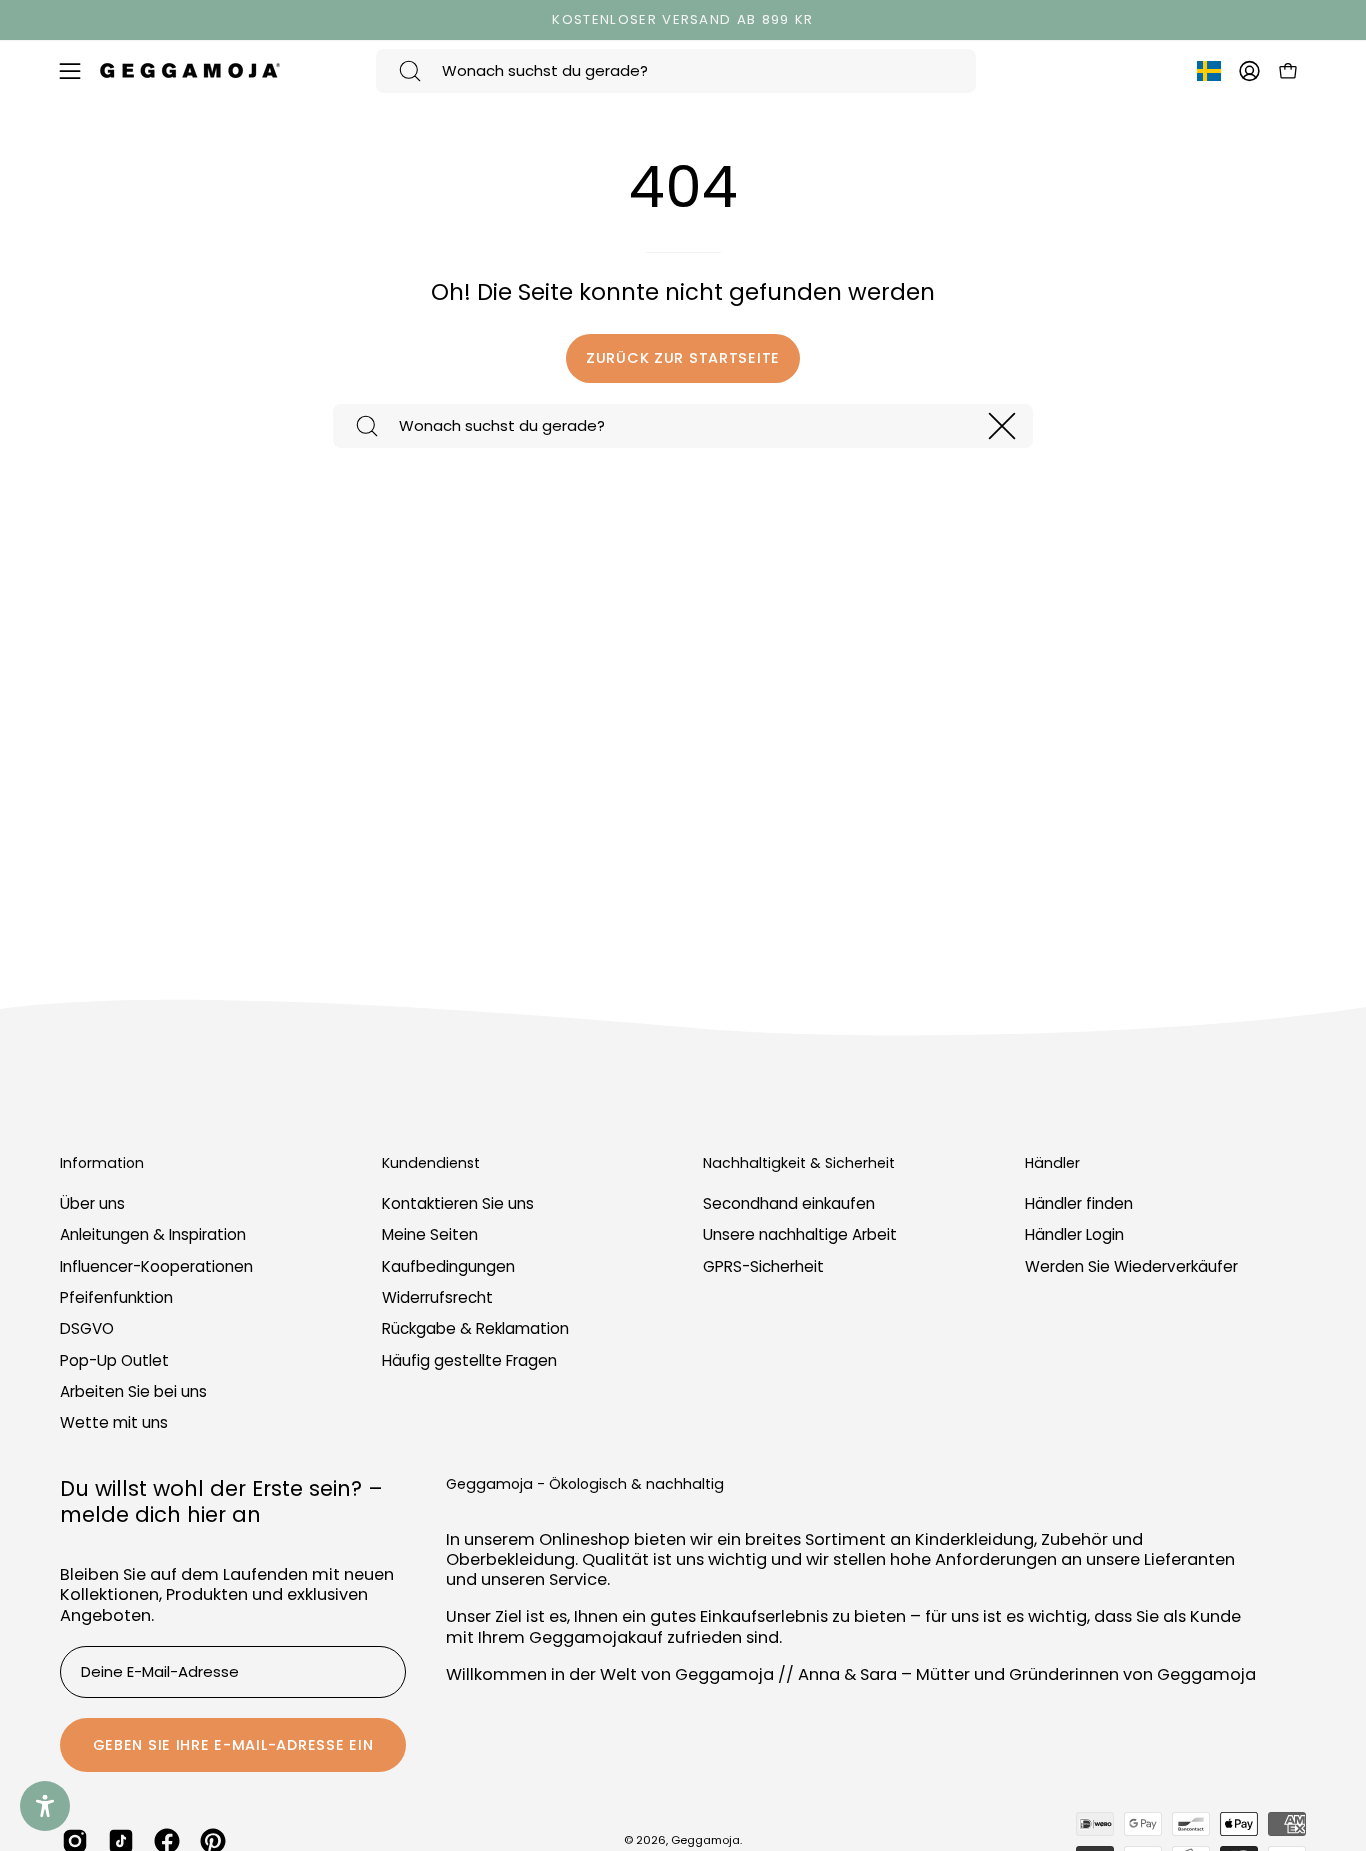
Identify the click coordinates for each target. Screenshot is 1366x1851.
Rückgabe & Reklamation (475, 1329)
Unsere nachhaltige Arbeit (800, 1235)
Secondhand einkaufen (789, 1203)
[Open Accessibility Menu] (45, 1806)
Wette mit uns (114, 1423)
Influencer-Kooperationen (156, 1266)
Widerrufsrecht (437, 1297)
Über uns (92, 1203)
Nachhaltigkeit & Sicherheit (799, 1164)
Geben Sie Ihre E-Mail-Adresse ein (233, 1745)
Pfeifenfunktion (116, 1297)
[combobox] (676, 71)
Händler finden (1079, 1203)
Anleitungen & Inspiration (153, 1235)
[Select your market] (1209, 75)
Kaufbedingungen (448, 1266)
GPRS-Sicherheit (763, 1266)
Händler (1052, 1164)
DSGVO (87, 1329)
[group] (683, 20)
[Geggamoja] (190, 70)
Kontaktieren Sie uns (458, 1203)
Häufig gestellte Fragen (469, 1360)
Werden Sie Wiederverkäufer (1131, 1266)
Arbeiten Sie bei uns (133, 1391)
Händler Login (1074, 1235)
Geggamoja (705, 1840)
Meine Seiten (430, 1235)
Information (102, 1164)
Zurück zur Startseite (683, 358)
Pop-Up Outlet (114, 1360)
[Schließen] (1002, 426)
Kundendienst (431, 1164)
